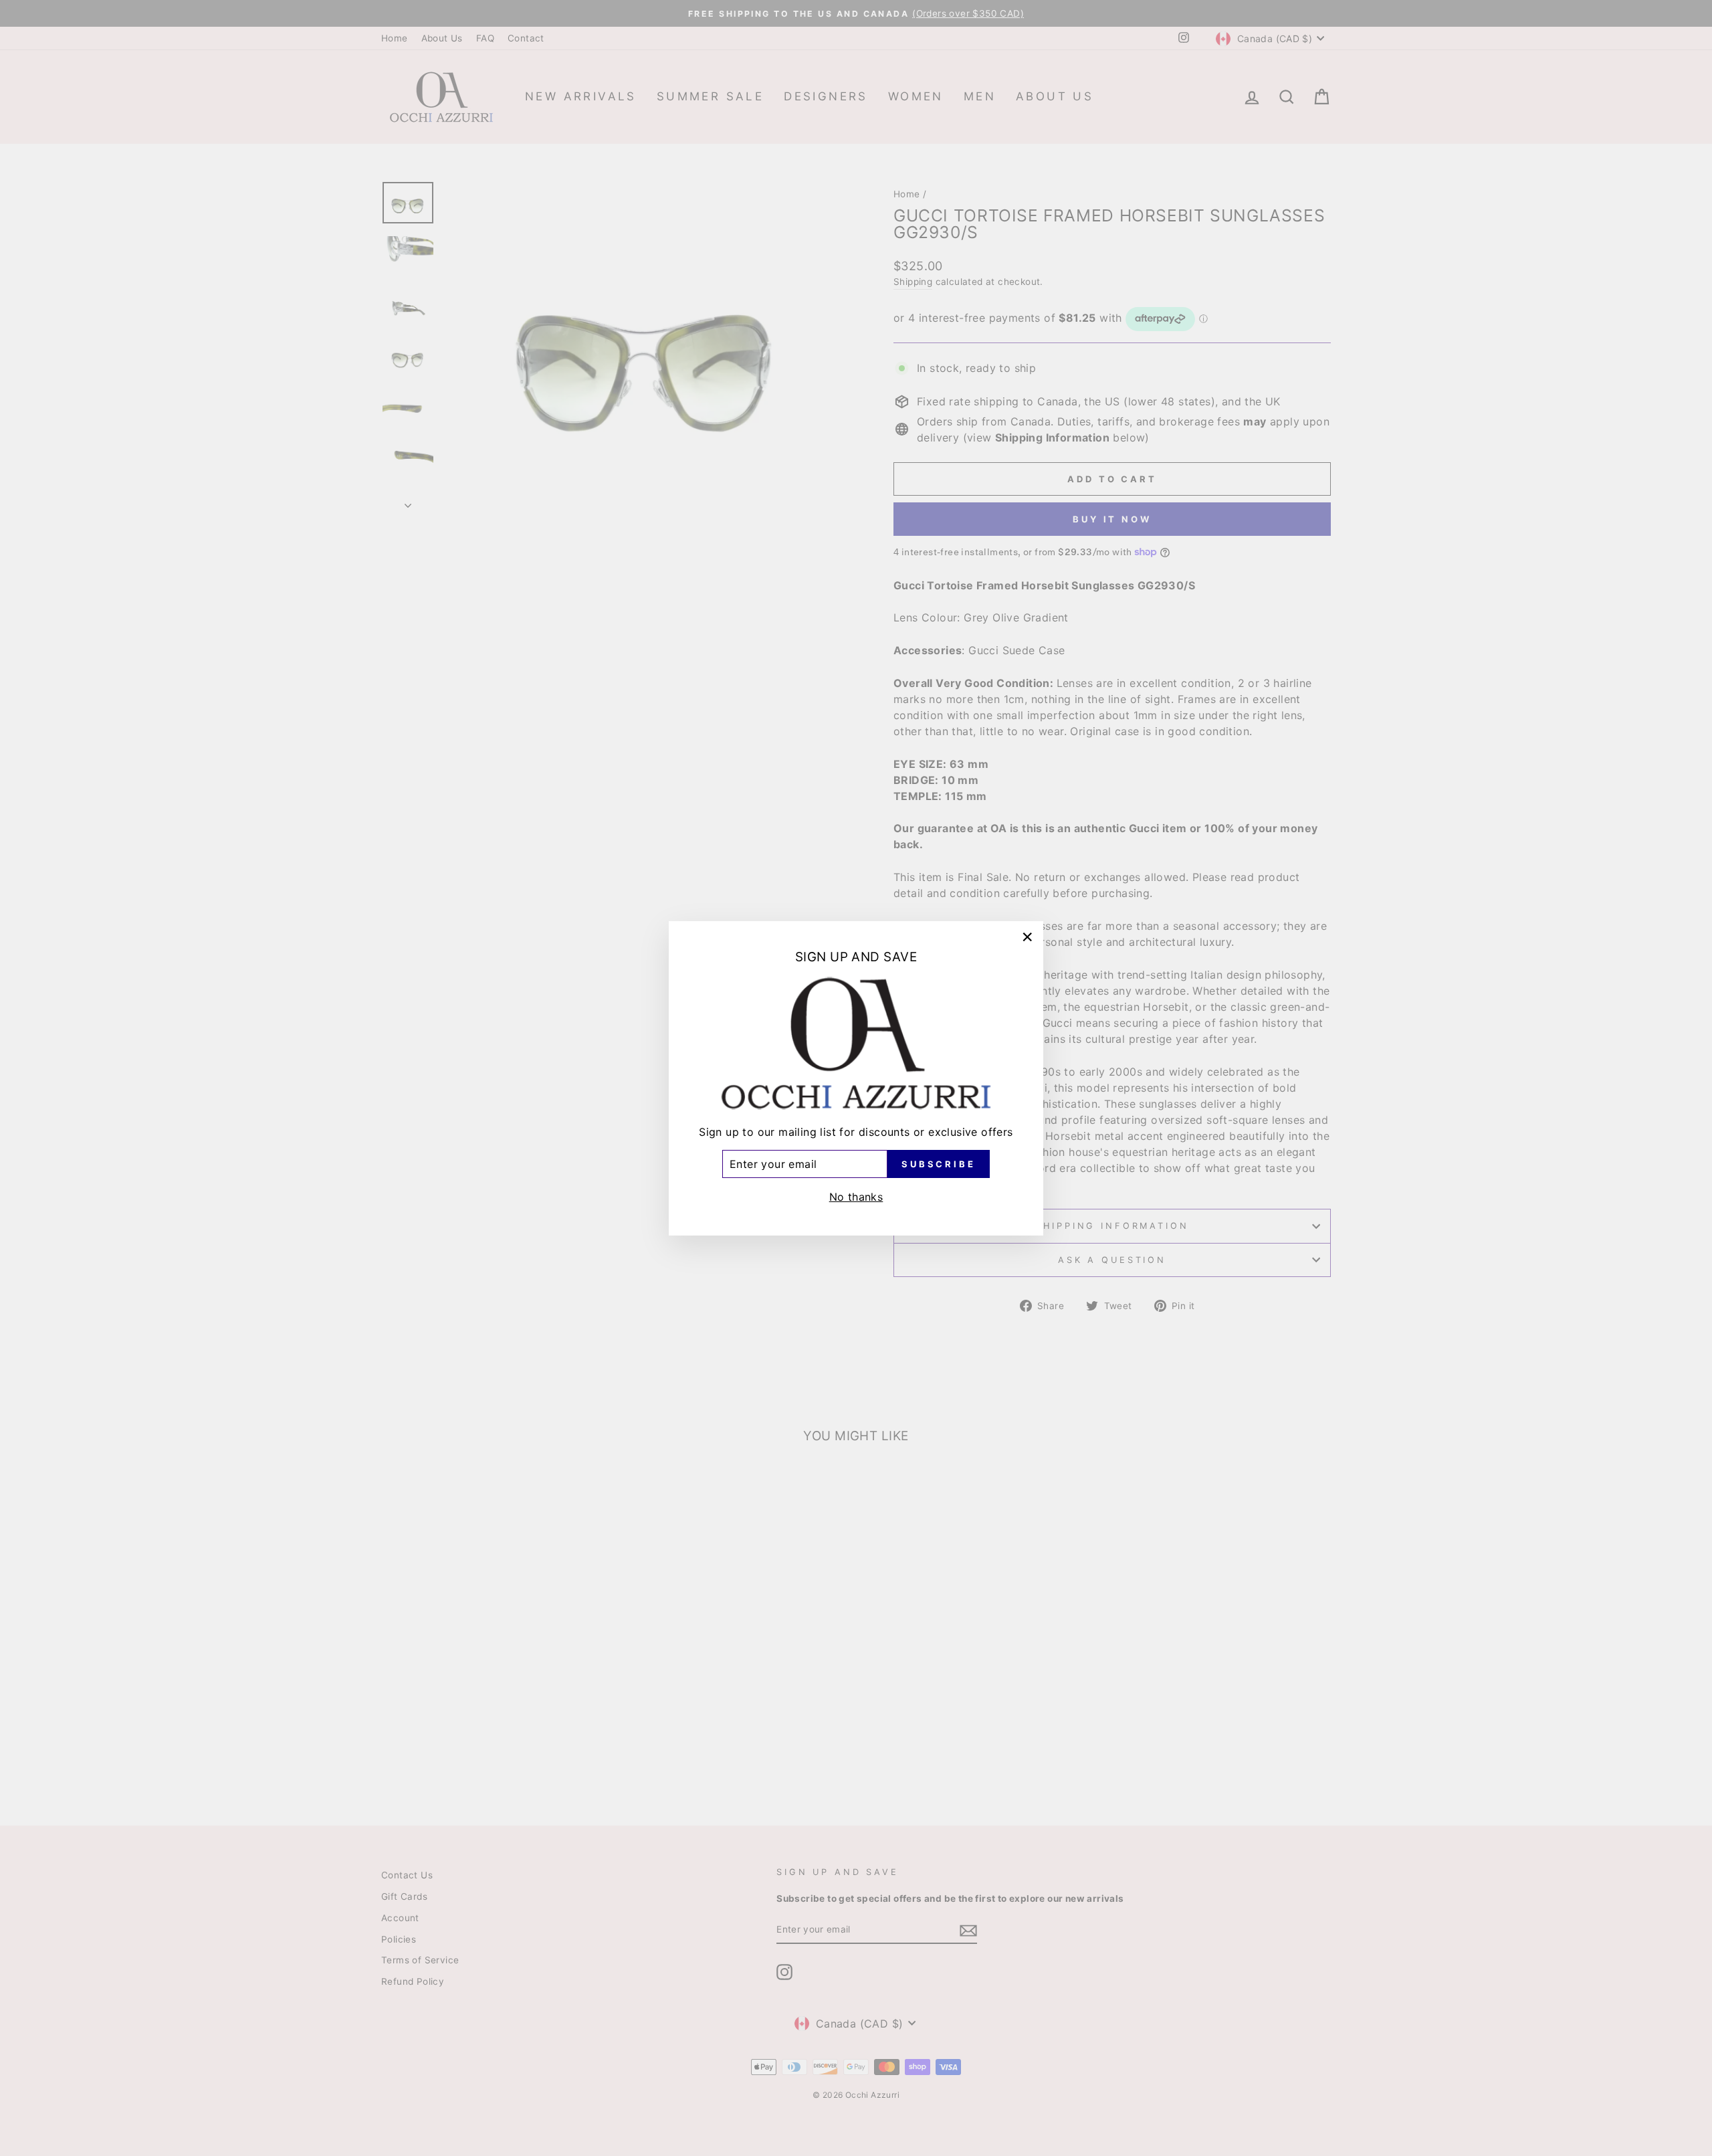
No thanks (856, 1196)
